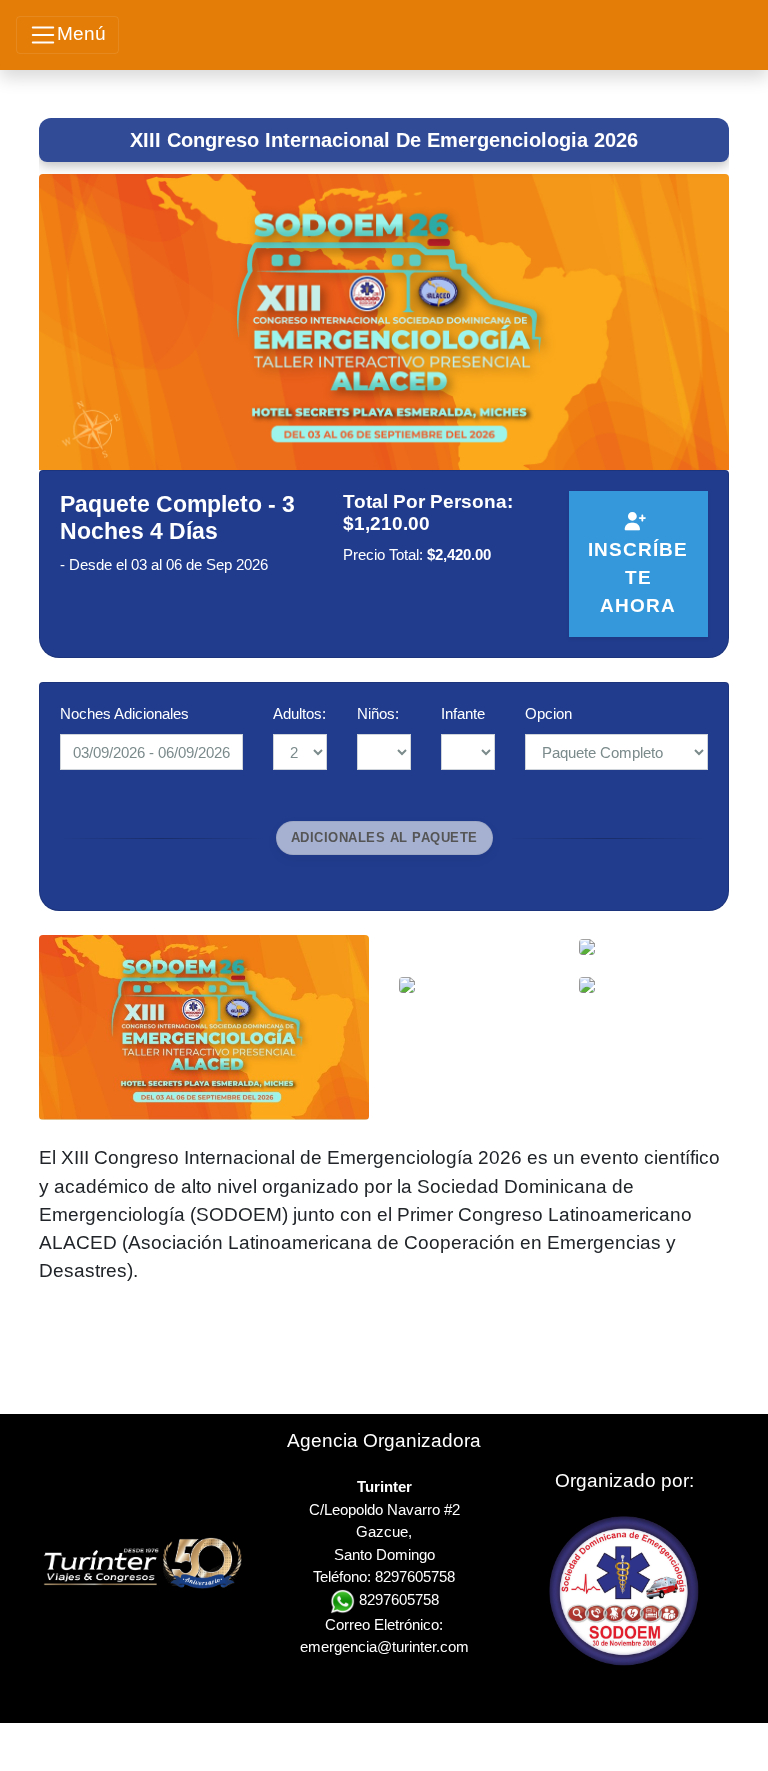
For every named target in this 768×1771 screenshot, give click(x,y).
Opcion (548, 713)
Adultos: (299, 713)
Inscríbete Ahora (638, 577)
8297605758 (397, 1599)
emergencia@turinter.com (384, 1646)
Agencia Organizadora (384, 1440)
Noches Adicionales (124, 713)
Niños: (378, 713)
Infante (463, 713)
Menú (81, 33)
